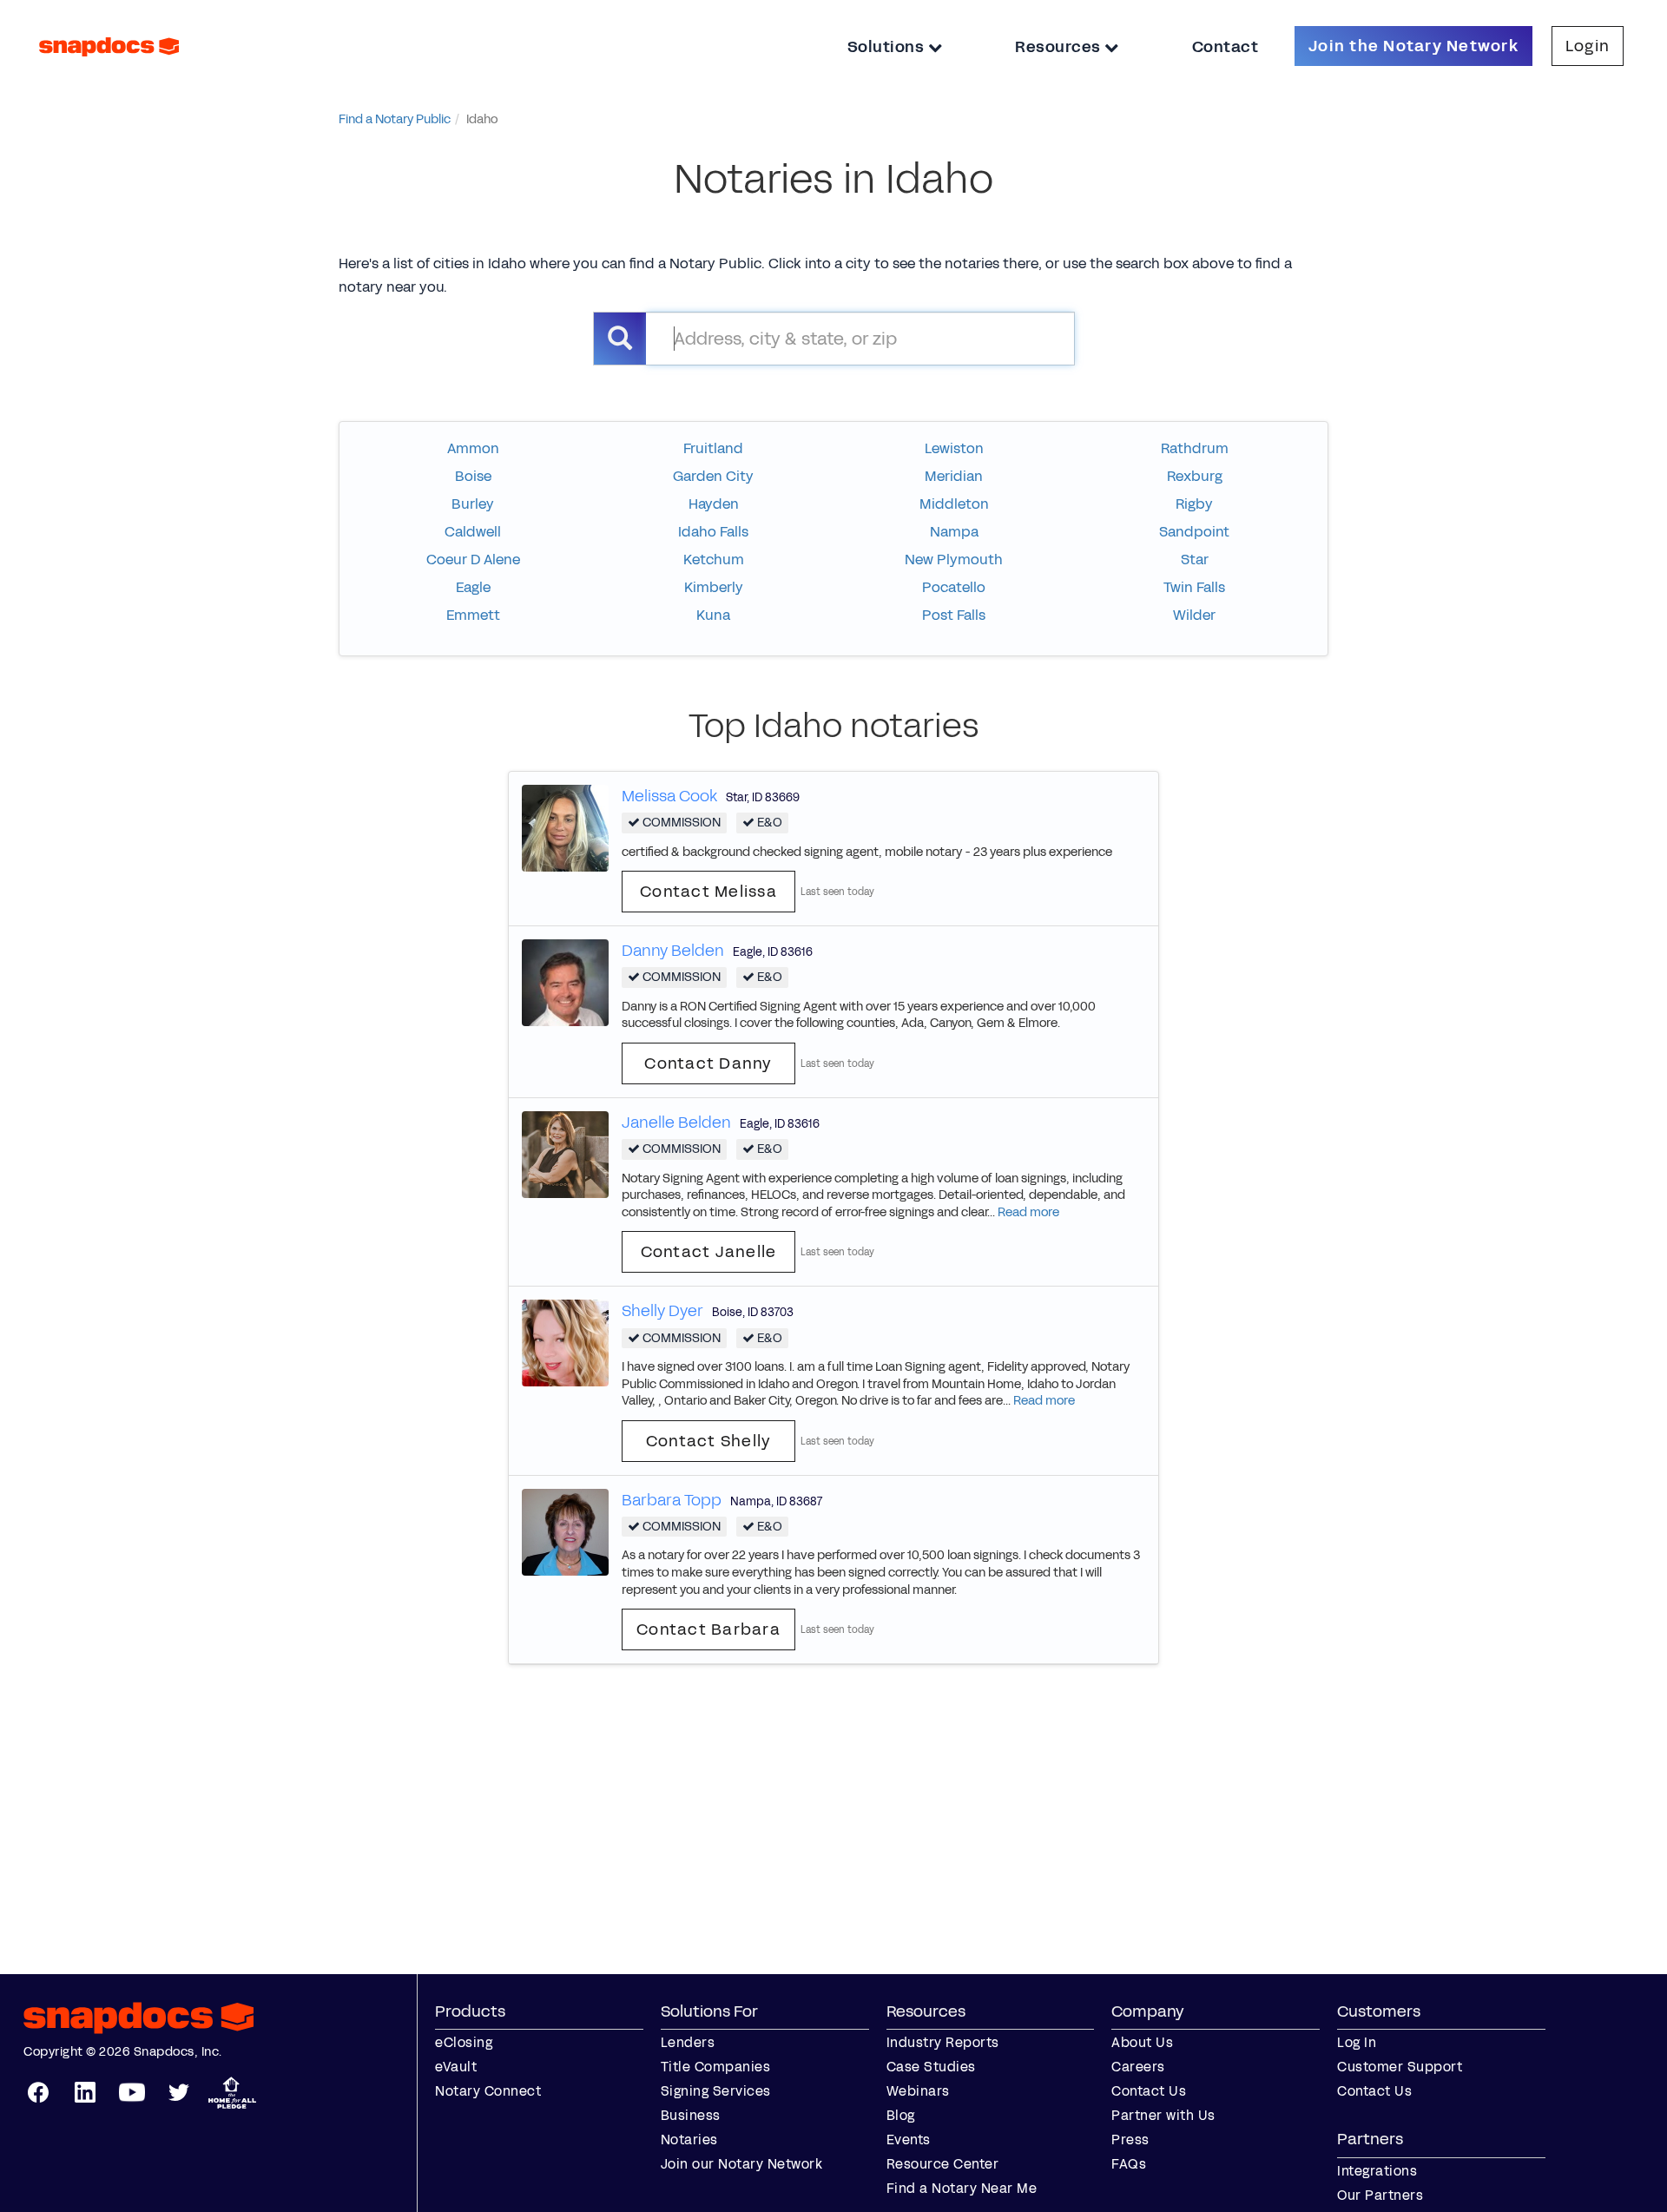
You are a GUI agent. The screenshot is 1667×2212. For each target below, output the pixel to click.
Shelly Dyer (662, 1311)
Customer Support (1400, 2067)
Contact (1226, 47)
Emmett (473, 615)
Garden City (713, 476)
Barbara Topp (672, 1500)
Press (1130, 2140)
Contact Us (1149, 2091)
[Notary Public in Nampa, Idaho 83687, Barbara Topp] (565, 1531)
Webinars (918, 2091)
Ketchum (714, 560)
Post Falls (954, 615)
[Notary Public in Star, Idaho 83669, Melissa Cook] (565, 828)
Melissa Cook (669, 796)
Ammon (473, 448)
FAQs (1129, 2164)
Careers (1138, 2067)
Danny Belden (673, 951)
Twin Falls (1194, 587)
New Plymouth (954, 560)
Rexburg (1195, 476)
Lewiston (954, 448)
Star (1195, 560)
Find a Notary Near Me (962, 2188)
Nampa (954, 532)
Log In (1357, 2042)
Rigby (1194, 504)
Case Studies (931, 2067)
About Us (1142, 2042)
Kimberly (714, 587)
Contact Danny (708, 1063)
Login (1588, 46)
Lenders (688, 2042)
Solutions (888, 47)
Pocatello (954, 587)
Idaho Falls (713, 532)
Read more (1028, 1212)
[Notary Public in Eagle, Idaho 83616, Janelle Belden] (565, 1153)
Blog (901, 2115)
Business (691, 2115)
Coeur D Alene (473, 560)
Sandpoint (1194, 532)
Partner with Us (1163, 2115)
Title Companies (716, 2067)
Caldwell (473, 532)
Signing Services (716, 2091)
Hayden (714, 504)
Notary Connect (488, 2091)
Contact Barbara (708, 1629)
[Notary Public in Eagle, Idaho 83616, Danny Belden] (565, 982)
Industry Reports (943, 2042)
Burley (473, 504)
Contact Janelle (709, 1252)
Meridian (954, 476)
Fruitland (713, 448)
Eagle (473, 587)
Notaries (689, 2140)
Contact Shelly (709, 1441)
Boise (473, 476)
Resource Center (943, 2164)
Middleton (954, 504)
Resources (1060, 47)
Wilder (1194, 615)
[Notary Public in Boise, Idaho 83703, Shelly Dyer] (565, 1343)
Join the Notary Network (1413, 46)
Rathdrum (1195, 448)
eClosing (464, 2042)
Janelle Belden (676, 1122)
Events (909, 2140)
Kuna (713, 615)
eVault (456, 2067)
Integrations (1377, 2171)
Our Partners (1380, 2195)
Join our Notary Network (742, 2164)
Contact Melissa (708, 892)
